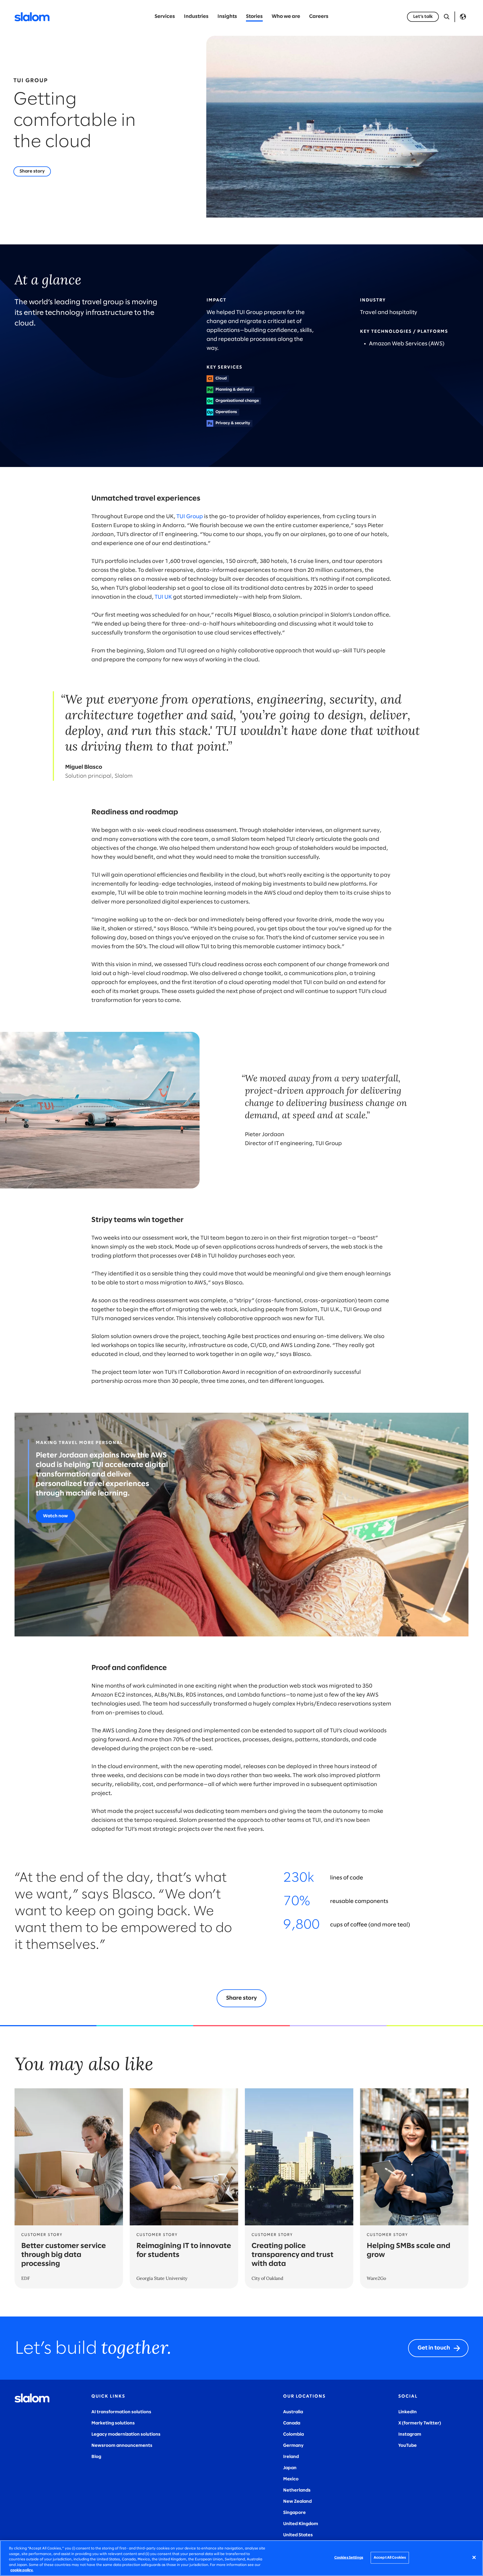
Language (463, 17)
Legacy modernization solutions (126, 2434)
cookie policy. (22, 2570)
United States (298, 2535)
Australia (293, 2412)
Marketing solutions (113, 2423)
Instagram (410, 2434)
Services (165, 17)
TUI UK (163, 597)
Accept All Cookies (390, 2558)
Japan (290, 2468)
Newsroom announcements (122, 2446)
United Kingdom (301, 2524)
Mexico (291, 2479)
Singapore (294, 2513)
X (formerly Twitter (419, 2423)
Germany (293, 2446)
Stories (254, 17)
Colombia (293, 2434)
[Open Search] (447, 17)
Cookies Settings (349, 2558)
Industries (196, 17)
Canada (292, 2423)
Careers (319, 17)
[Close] (474, 2558)
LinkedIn (408, 2412)
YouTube (408, 2446)
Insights (227, 17)
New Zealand (297, 2501)
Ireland (291, 2457)
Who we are (286, 17)
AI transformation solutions (121, 2412)
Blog (96, 2457)
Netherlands (297, 2490)
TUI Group (190, 517)
